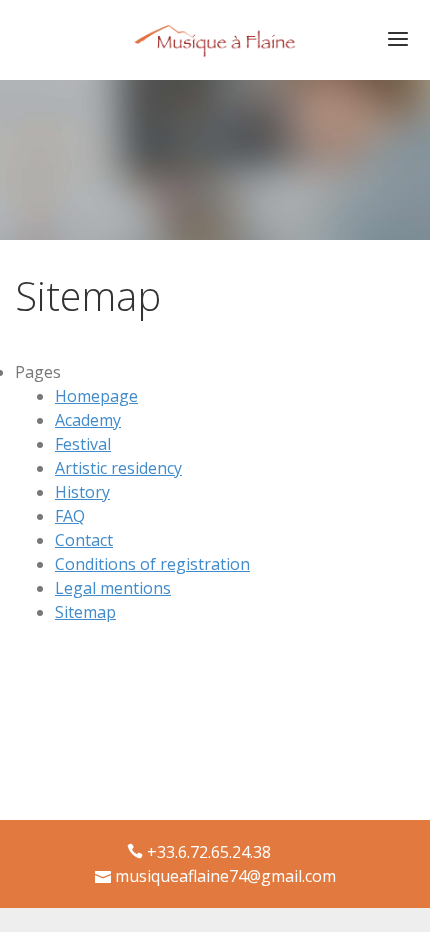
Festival (83, 444)
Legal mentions (113, 588)
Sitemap (85, 612)
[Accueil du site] (215, 32)
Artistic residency (118, 468)
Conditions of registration (152, 564)
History (82, 492)
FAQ (70, 516)
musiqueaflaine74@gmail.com (225, 876)
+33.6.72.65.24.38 (209, 852)
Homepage (96, 396)
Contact (84, 540)
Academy (88, 420)
